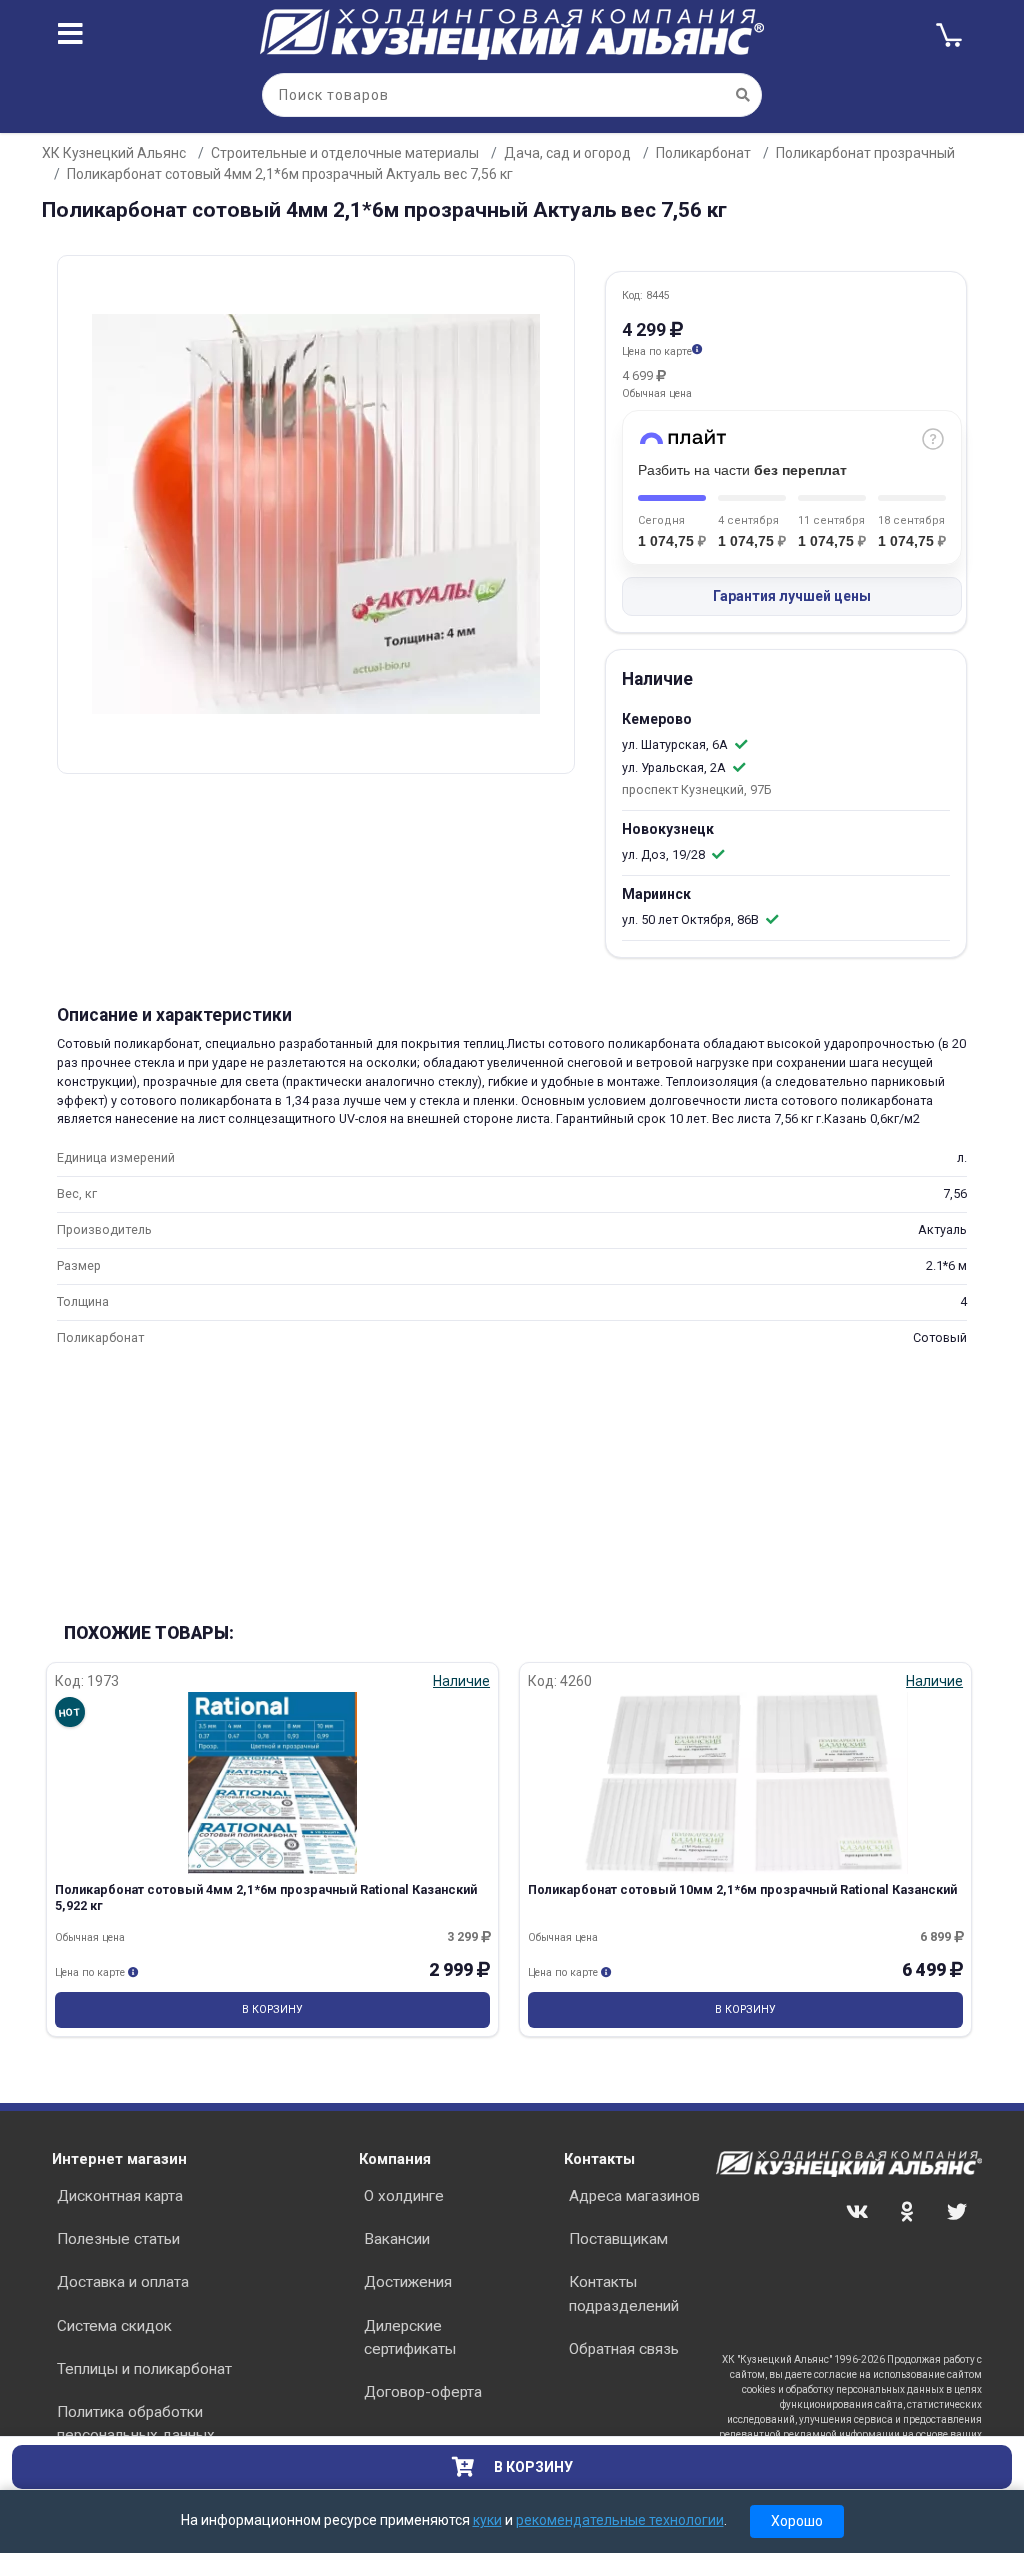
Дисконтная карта (120, 2196)
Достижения (408, 2282)
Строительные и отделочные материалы (345, 153)
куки (487, 2520)
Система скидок (114, 2326)
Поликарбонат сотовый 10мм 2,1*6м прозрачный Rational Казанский (742, 1889)
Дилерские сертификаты (410, 2337)
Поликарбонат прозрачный (865, 153)
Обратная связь (624, 2349)
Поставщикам (618, 2239)
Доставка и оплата (123, 2282)
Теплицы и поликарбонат (144, 2369)
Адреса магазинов (634, 2196)
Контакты (599, 2159)
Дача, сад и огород (567, 153)
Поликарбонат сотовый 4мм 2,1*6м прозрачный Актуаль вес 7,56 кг (290, 174)
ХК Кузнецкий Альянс (114, 153)
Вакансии (397, 2239)
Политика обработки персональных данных (136, 2423)
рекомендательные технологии (620, 2520)
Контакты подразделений (624, 2293)
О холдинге (404, 2196)
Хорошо (797, 2521)
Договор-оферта (423, 2392)
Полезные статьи (118, 2239)
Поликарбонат (703, 153)
